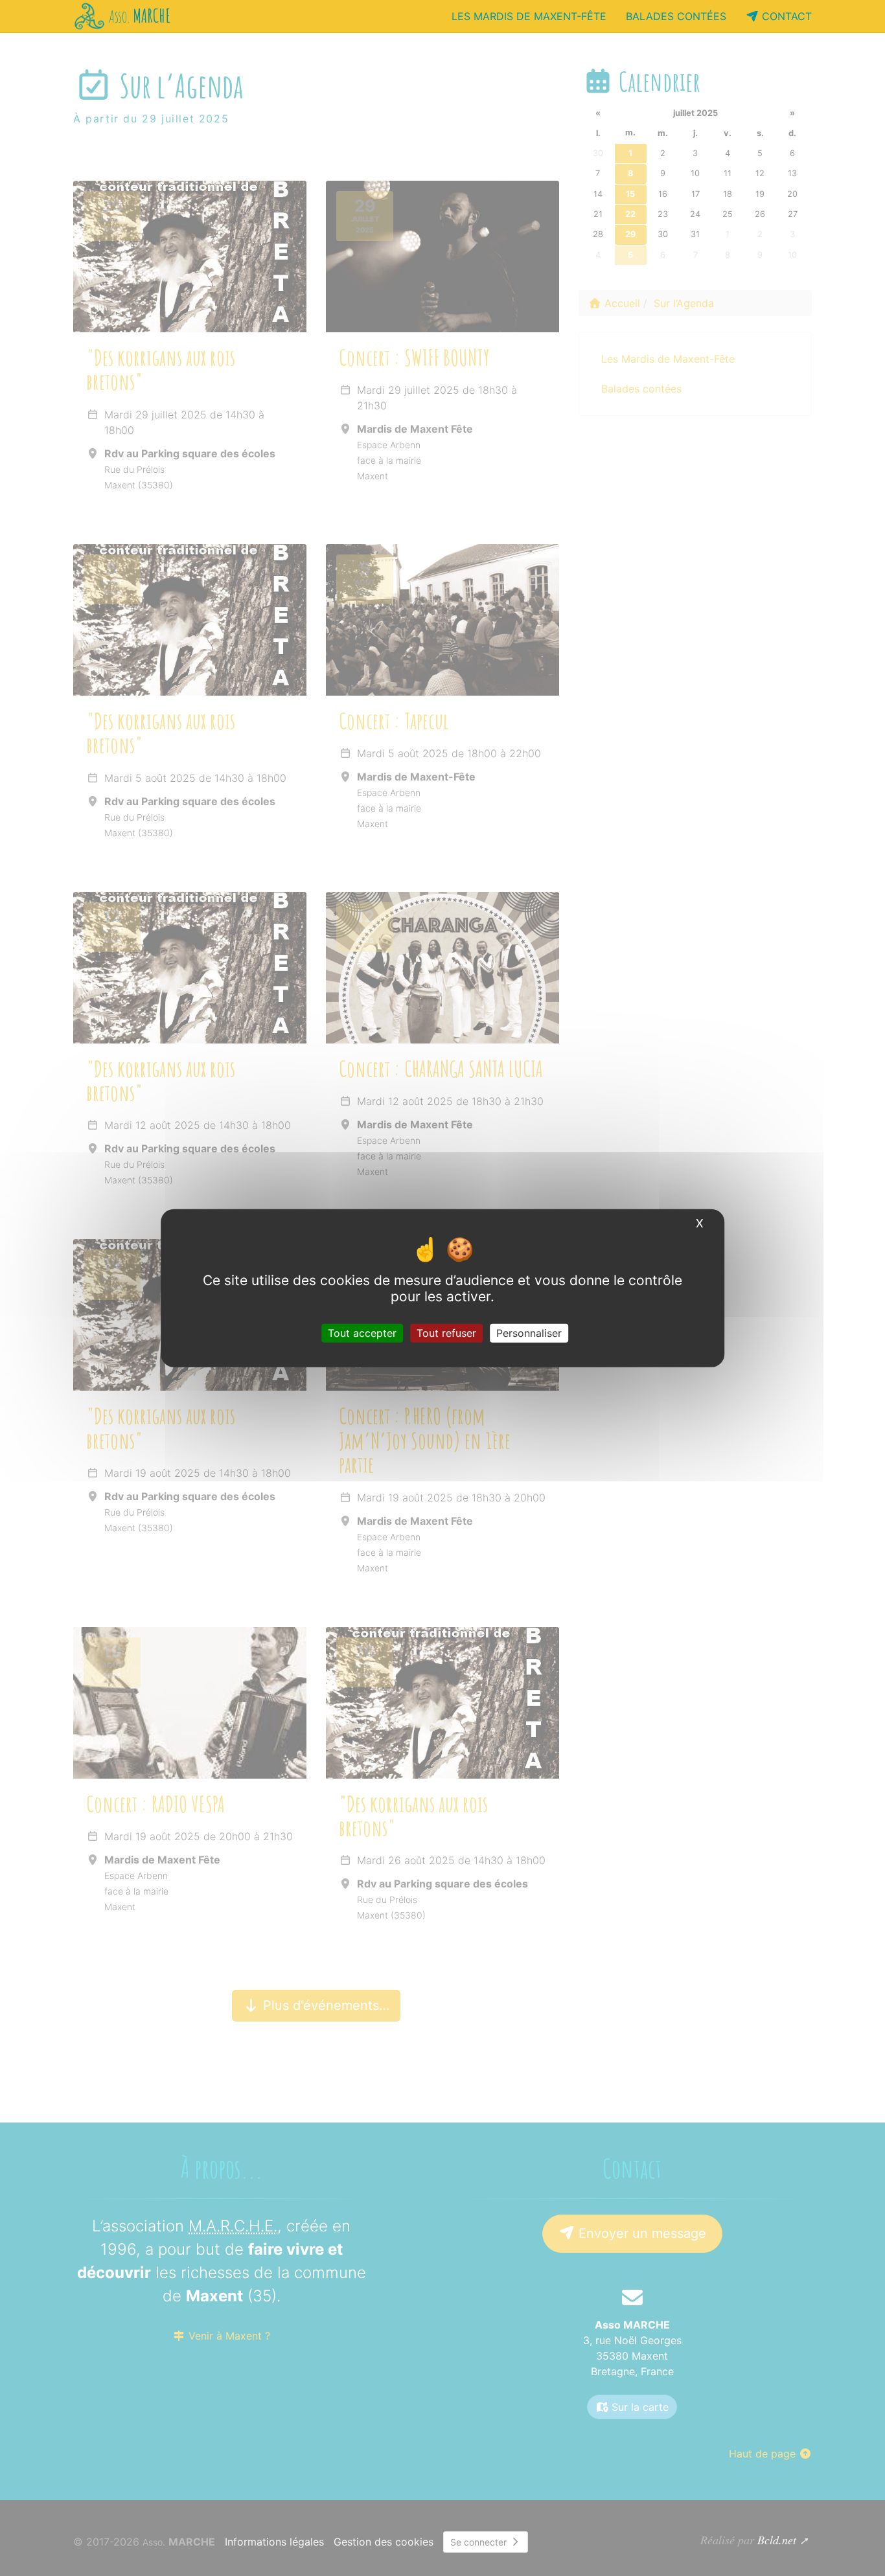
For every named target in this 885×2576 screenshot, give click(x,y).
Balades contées (676, 16)
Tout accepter (362, 1333)
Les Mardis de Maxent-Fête (529, 16)
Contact (785, 16)
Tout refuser (446, 1333)
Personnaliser (529, 1333)
